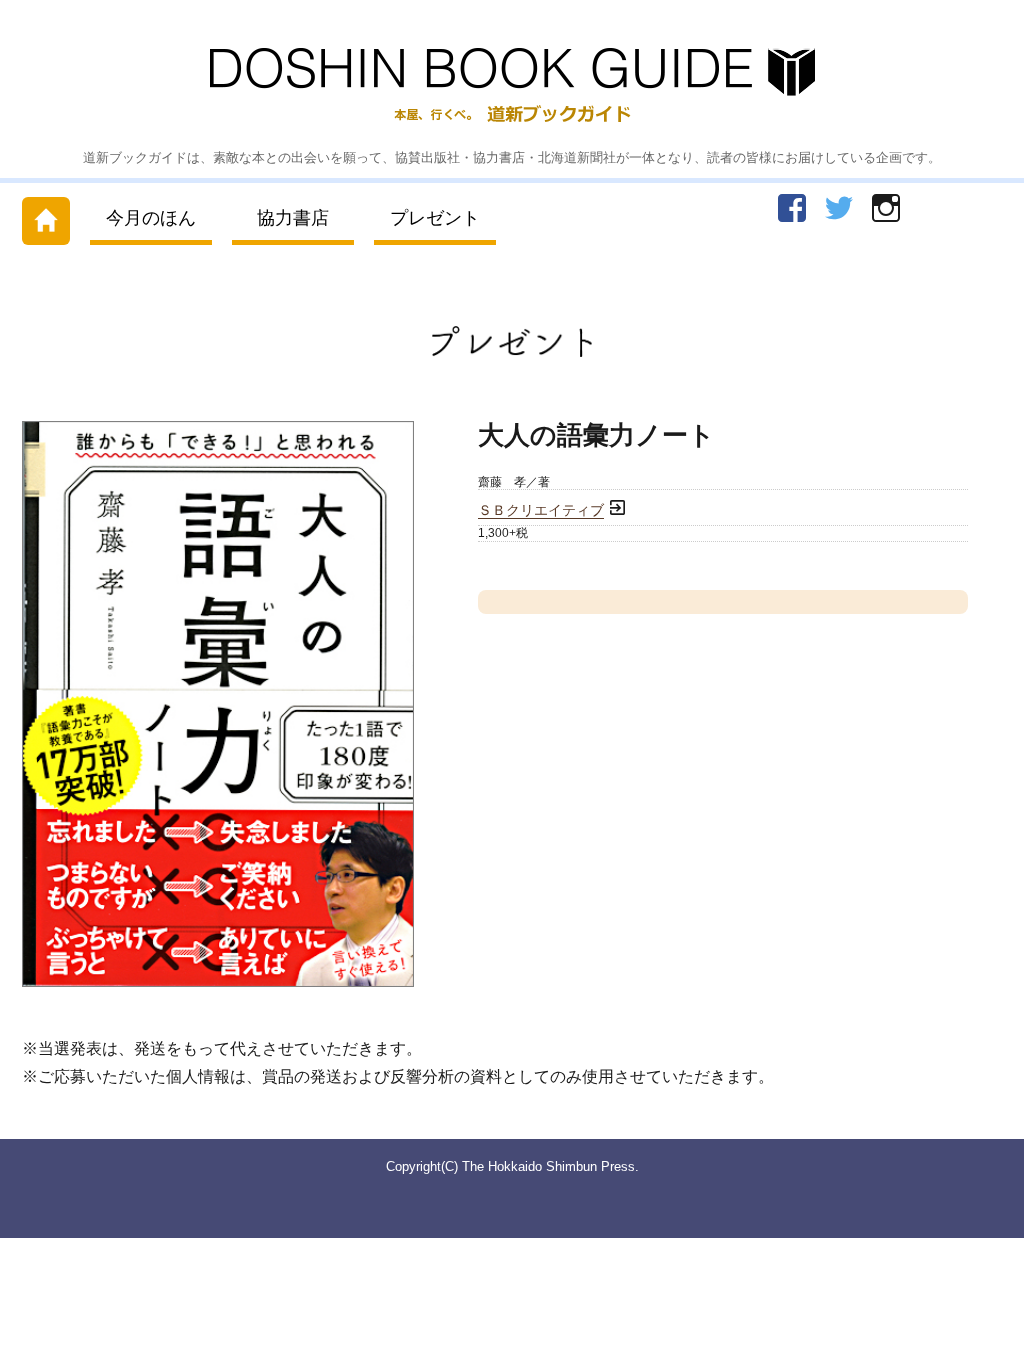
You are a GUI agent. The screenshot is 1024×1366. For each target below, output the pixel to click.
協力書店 (293, 218)
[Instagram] (886, 208)
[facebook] (792, 208)
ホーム (46, 216)
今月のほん (151, 218)
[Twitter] (839, 208)
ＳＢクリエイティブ (541, 510)
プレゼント (435, 218)
